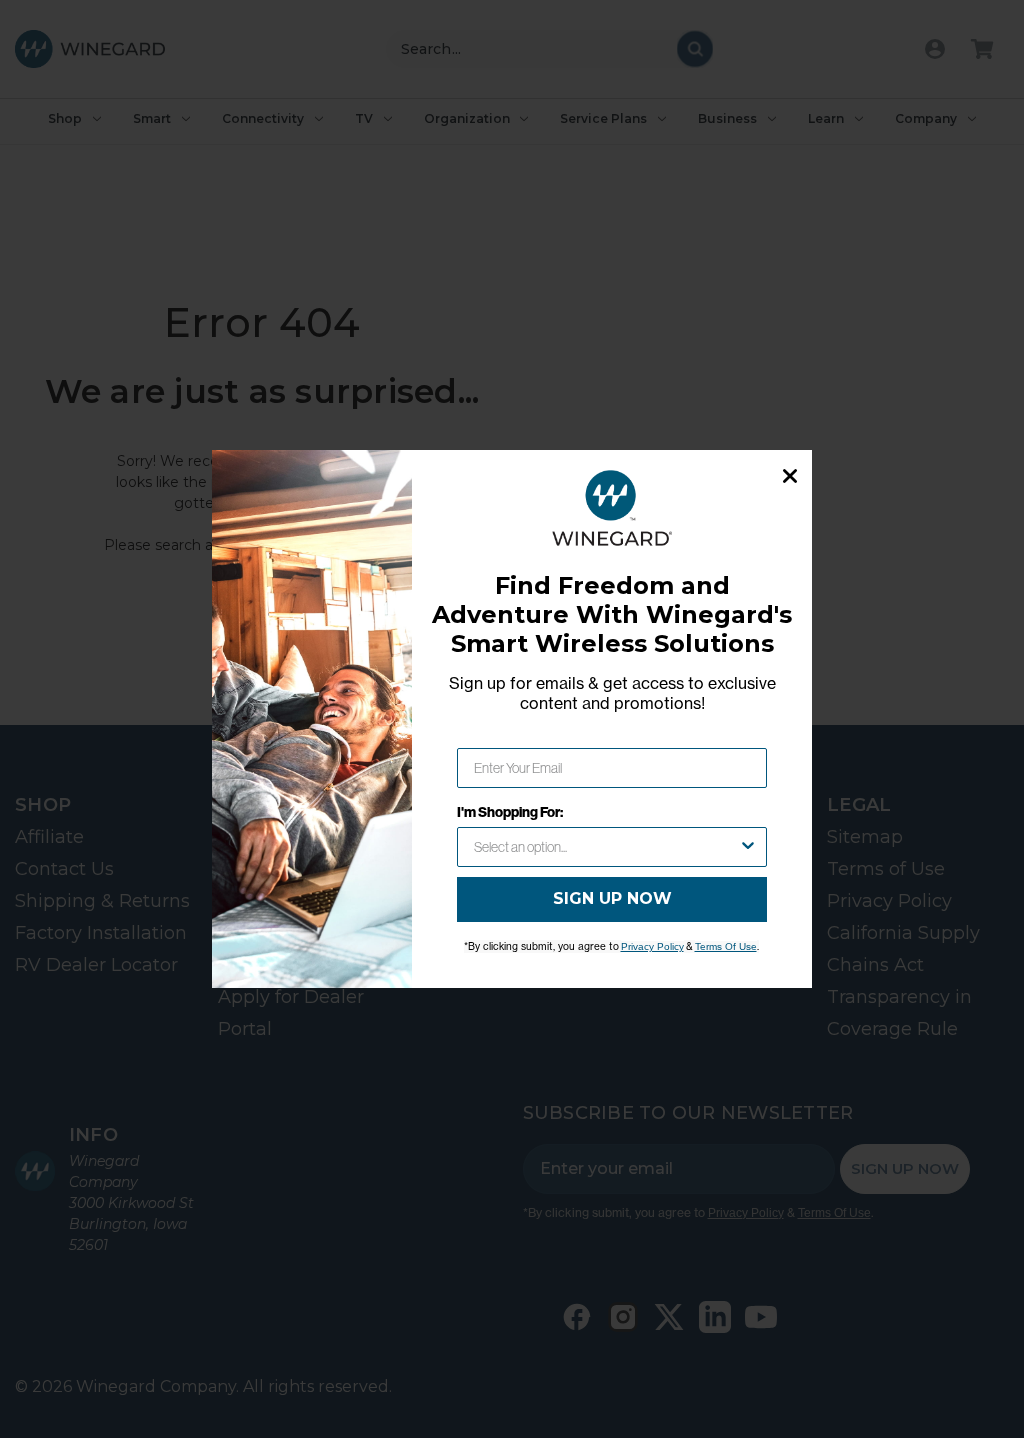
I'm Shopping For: (510, 812)
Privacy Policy (652, 946)
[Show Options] (748, 847)
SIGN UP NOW (612, 898)
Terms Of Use (726, 946)
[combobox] (606, 847)
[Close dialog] (790, 476)
